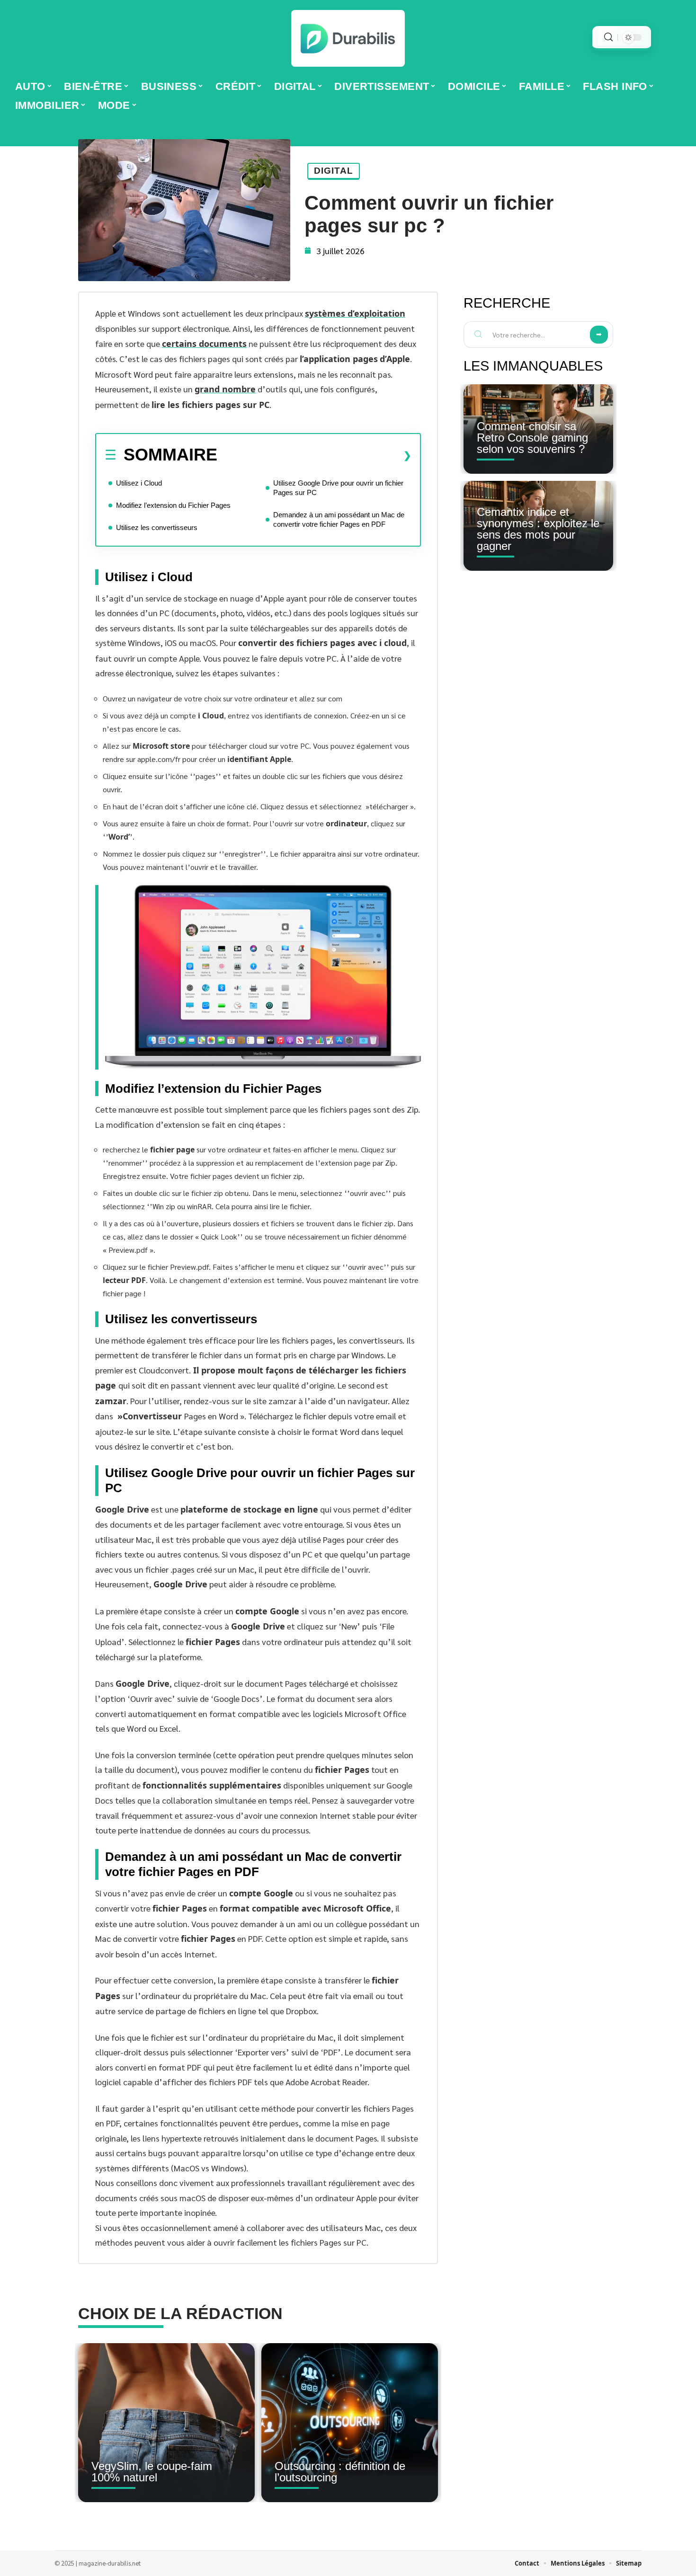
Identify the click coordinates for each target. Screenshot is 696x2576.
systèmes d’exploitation (355, 313)
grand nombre (225, 389)
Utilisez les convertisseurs (157, 527)
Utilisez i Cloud (139, 483)
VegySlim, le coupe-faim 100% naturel (152, 2472)
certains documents (204, 344)
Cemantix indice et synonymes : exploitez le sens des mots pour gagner (538, 529)
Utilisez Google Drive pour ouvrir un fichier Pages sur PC (338, 488)
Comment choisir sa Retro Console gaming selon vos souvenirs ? (532, 438)
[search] (608, 37)
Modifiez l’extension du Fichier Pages (173, 505)
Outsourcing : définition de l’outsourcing (340, 2472)
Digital (334, 171)
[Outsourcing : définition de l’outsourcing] (350, 2423)
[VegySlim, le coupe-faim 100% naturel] (166, 2423)
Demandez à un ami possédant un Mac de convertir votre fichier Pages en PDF (339, 519)
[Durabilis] (348, 38)
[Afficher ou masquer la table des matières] (314, 455)
